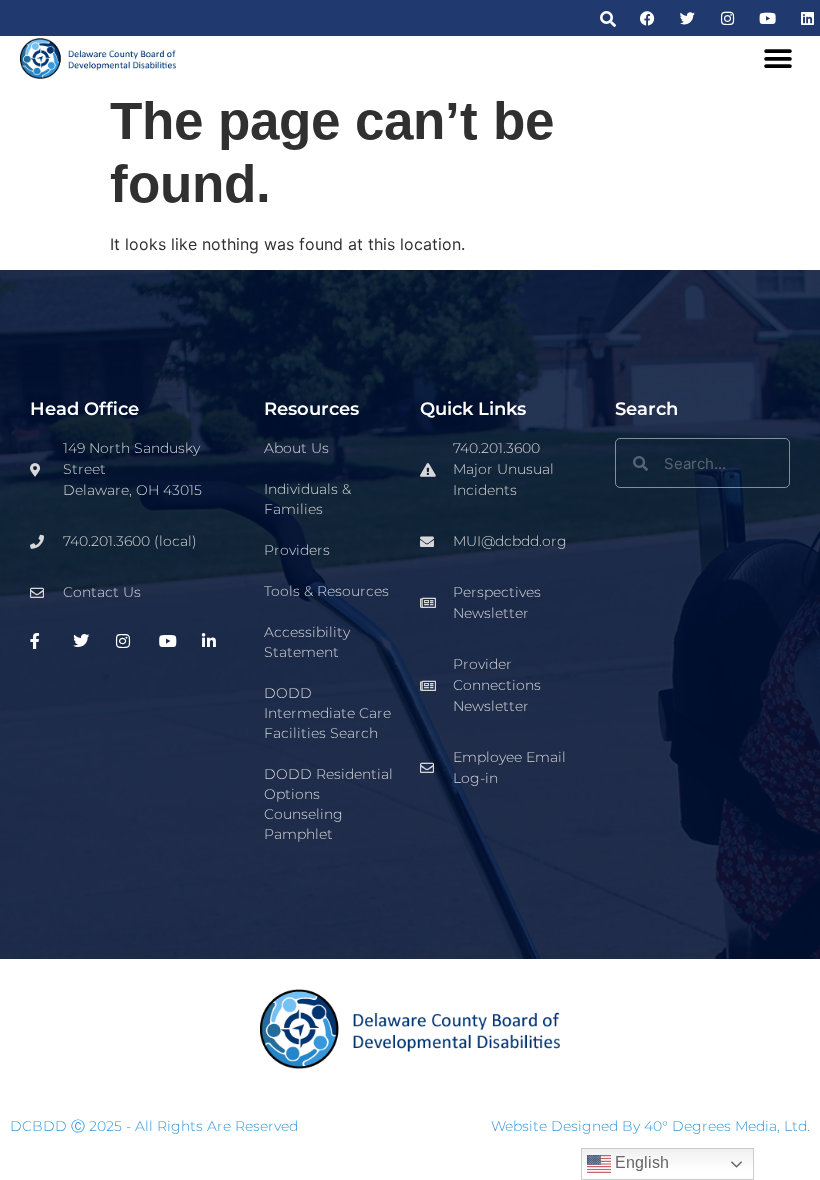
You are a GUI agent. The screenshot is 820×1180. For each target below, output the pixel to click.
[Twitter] (687, 18)
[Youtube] (767, 18)
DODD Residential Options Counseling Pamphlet (328, 804)
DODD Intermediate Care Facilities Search (327, 713)
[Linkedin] (807, 18)
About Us (296, 448)
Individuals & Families (307, 499)
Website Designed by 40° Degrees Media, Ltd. (650, 1126)
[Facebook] (647, 18)
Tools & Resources (326, 591)
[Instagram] (727, 18)
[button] (607, 18)
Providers (297, 550)
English (640, 1162)
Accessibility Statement (307, 642)
